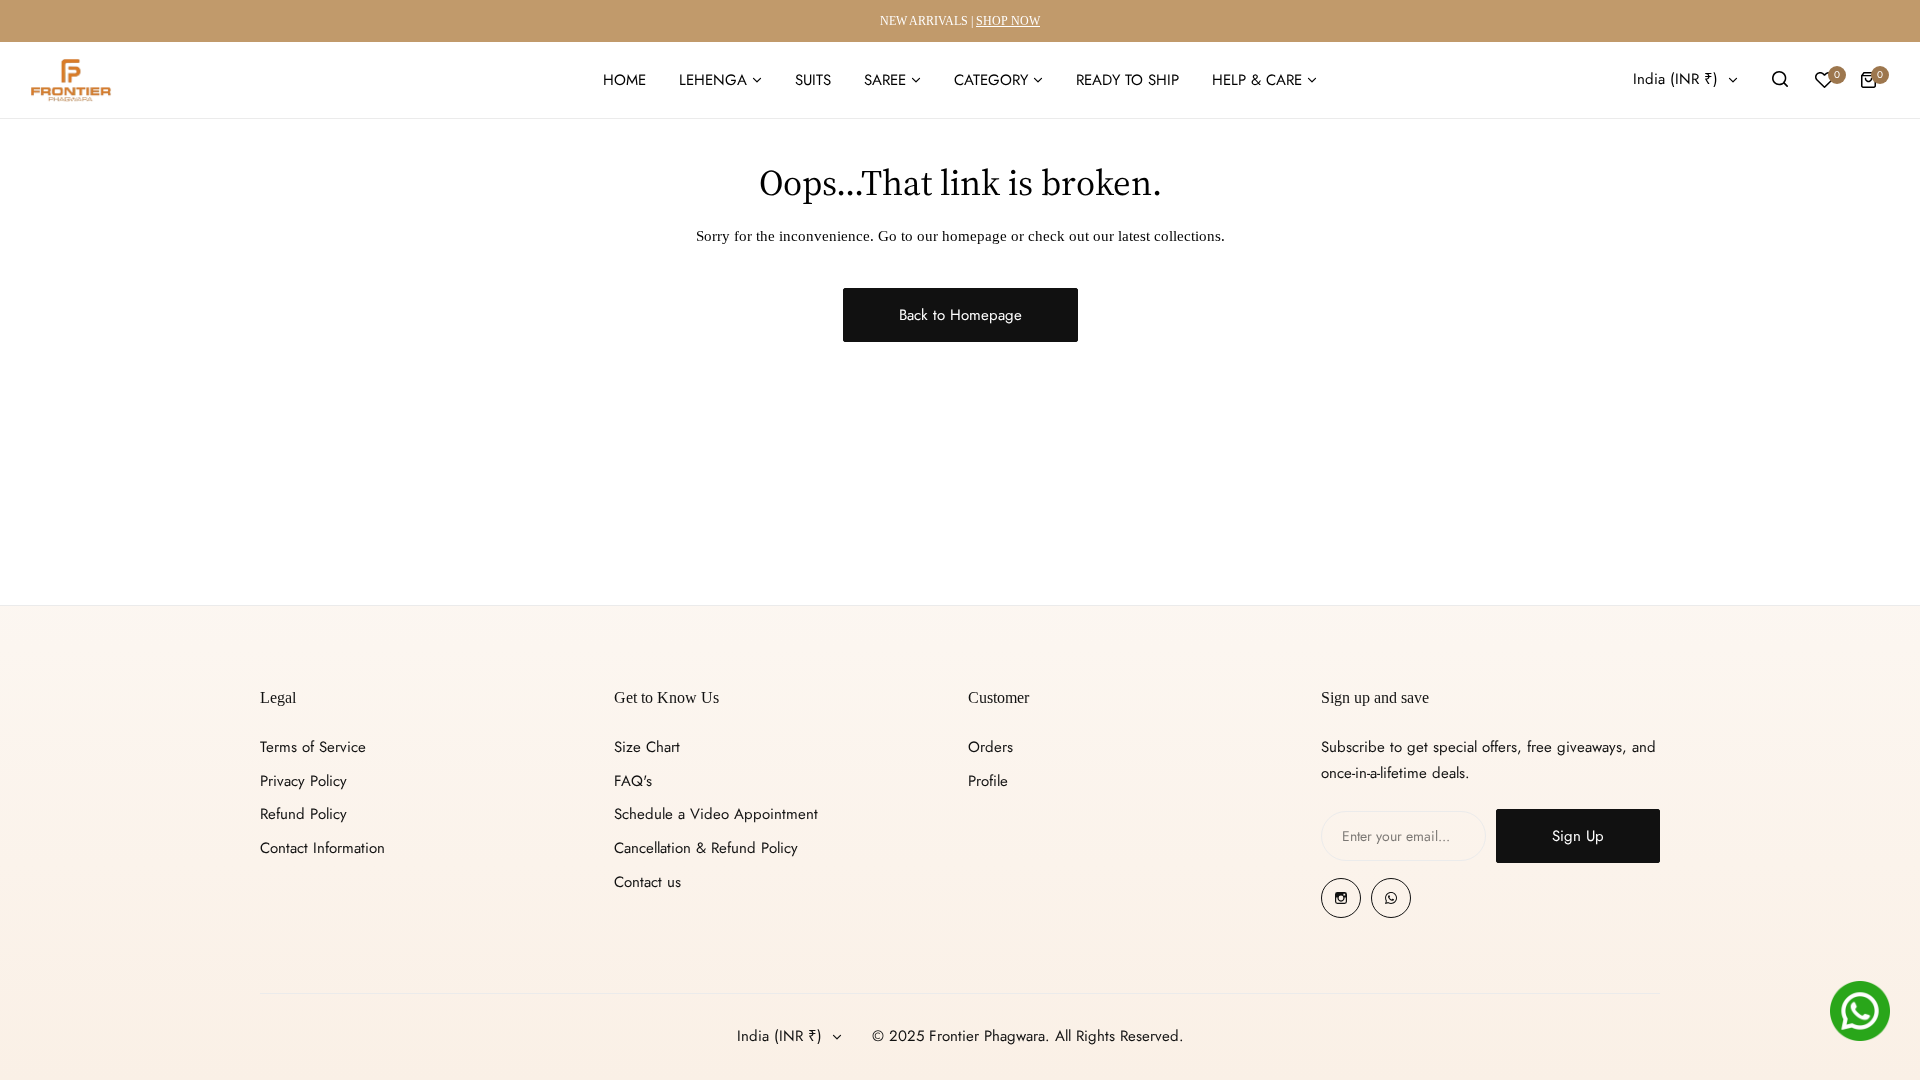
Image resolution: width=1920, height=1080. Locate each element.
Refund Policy (303, 814)
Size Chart (647, 747)
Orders (990, 747)
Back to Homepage (960, 315)
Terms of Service (313, 747)
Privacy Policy (303, 781)
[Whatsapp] (1391, 898)
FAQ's (633, 781)
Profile (988, 781)
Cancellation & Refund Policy (706, 848)
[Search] (1780, 80)
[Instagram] (1341, 898)
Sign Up (1578, 836)
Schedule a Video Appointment (716, 814)
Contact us (647, 882)
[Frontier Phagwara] (71, 80)
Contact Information (322, 848)
